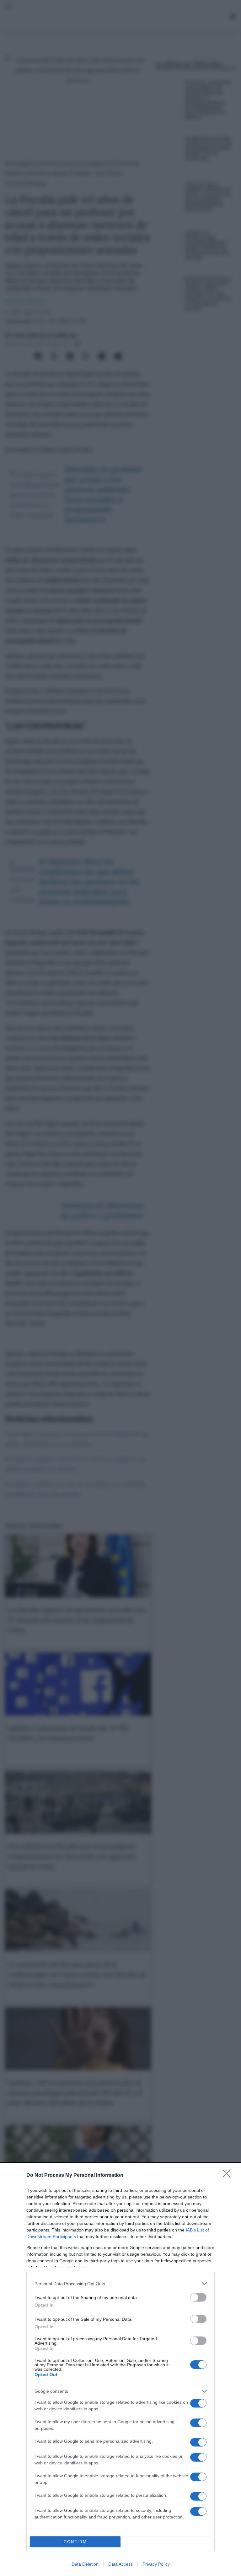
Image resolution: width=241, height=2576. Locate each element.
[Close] (229, 2176)
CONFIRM (75, 2542)
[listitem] (120, 2284)
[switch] (198, 2297)
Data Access (120, 2564)
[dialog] (120, 2370)
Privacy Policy (156, 2564)
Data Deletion (85, 2564)
